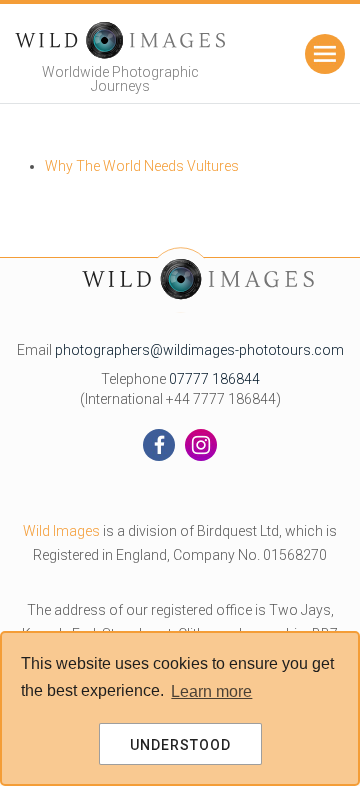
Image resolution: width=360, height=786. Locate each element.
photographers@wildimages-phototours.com (199, 350)
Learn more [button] (211, 691)
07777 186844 (214, 379)
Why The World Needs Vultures (142, 166)
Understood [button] (180, 745)
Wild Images (61, 531)
